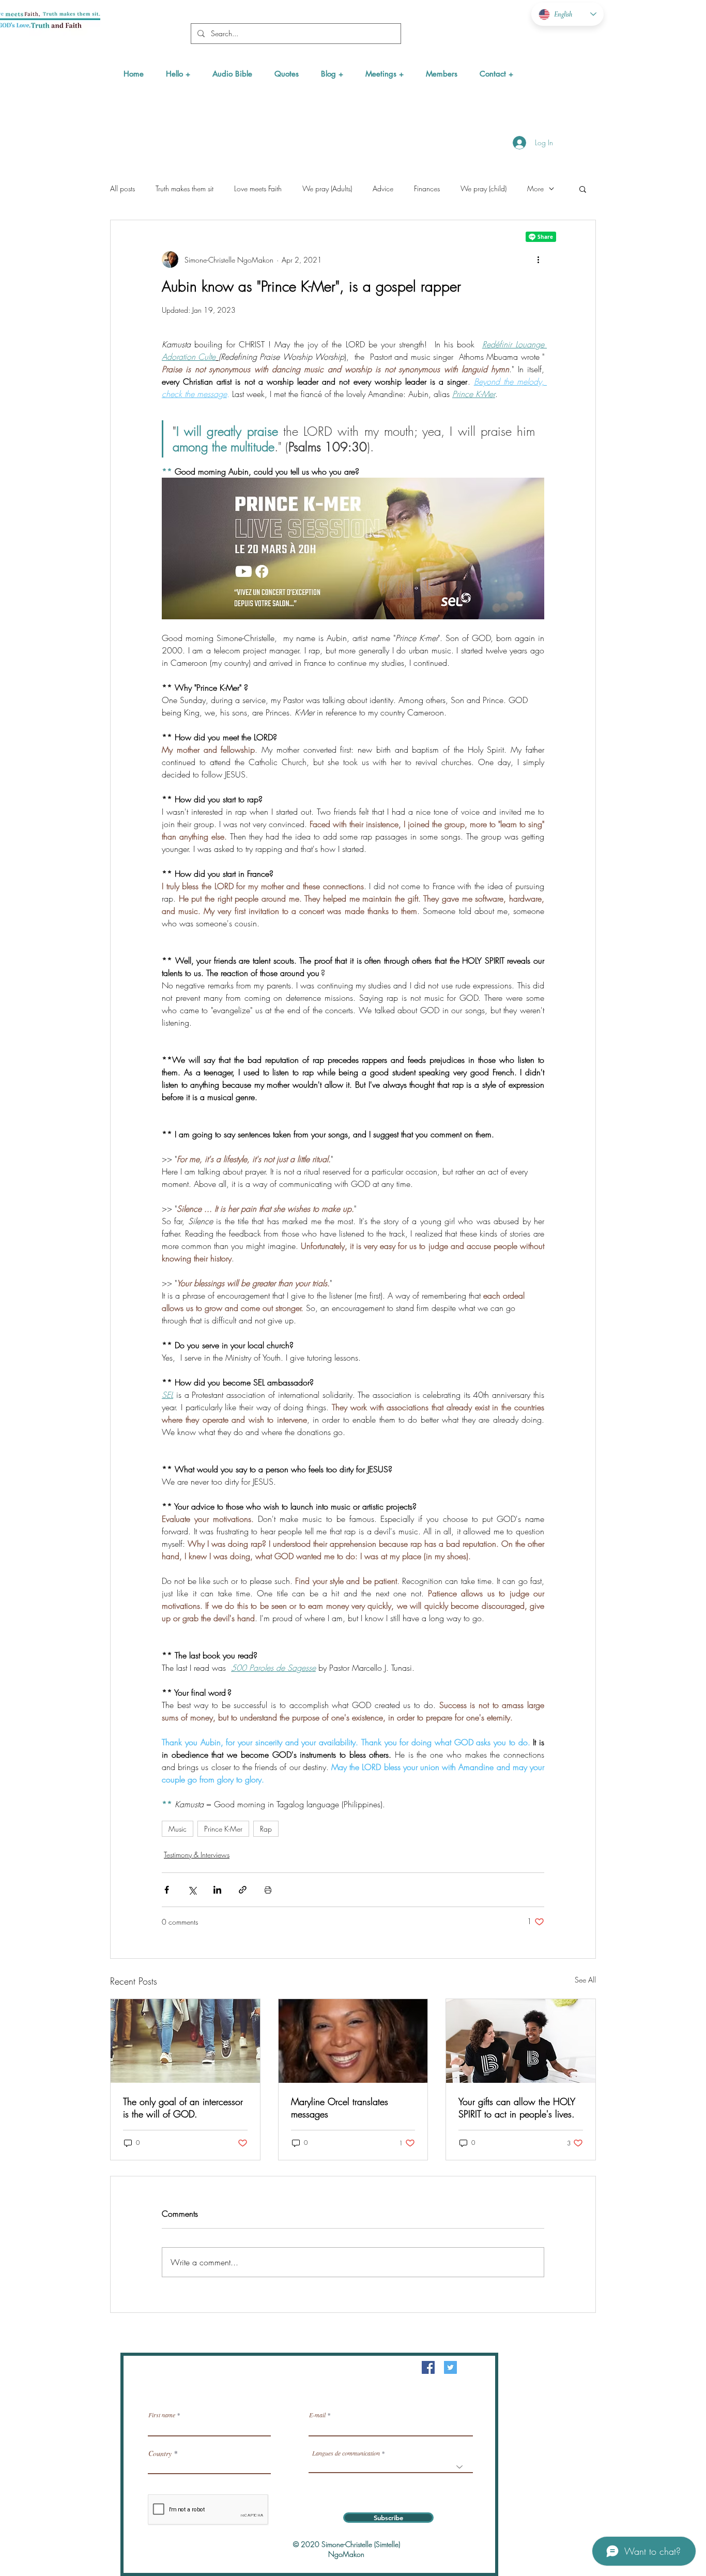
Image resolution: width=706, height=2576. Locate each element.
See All (585, 1980)
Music (178, 1829)
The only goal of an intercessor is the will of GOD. (183, 2108)
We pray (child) (484, 188)
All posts (122, 188)
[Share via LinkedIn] (217, 1890)
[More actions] (538, 260)
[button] (178, 74)
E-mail (317, 2415)
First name (162, 2415)
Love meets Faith (258, 188)
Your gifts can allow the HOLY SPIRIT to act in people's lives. (517, 2108)
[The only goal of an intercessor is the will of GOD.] (185, 2041)
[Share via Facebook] (167, 1890)
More (535, 188)
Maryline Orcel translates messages (340, 2108)
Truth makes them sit (185, 188)
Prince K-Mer (223, 1829)
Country (160, 2453)
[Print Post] (268, 1890)
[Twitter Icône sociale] (450, 2367)
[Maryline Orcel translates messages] (353, 2041)
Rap (266, 1829)
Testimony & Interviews (197, 1855)
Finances (427, 188)
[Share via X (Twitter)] (192, 1890)
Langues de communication (346, 2453)
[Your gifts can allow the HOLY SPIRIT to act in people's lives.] (521, 2041)
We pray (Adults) (327, 188)
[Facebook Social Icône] (428, 2367)
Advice (383, 188)
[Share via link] (243, 1890)
